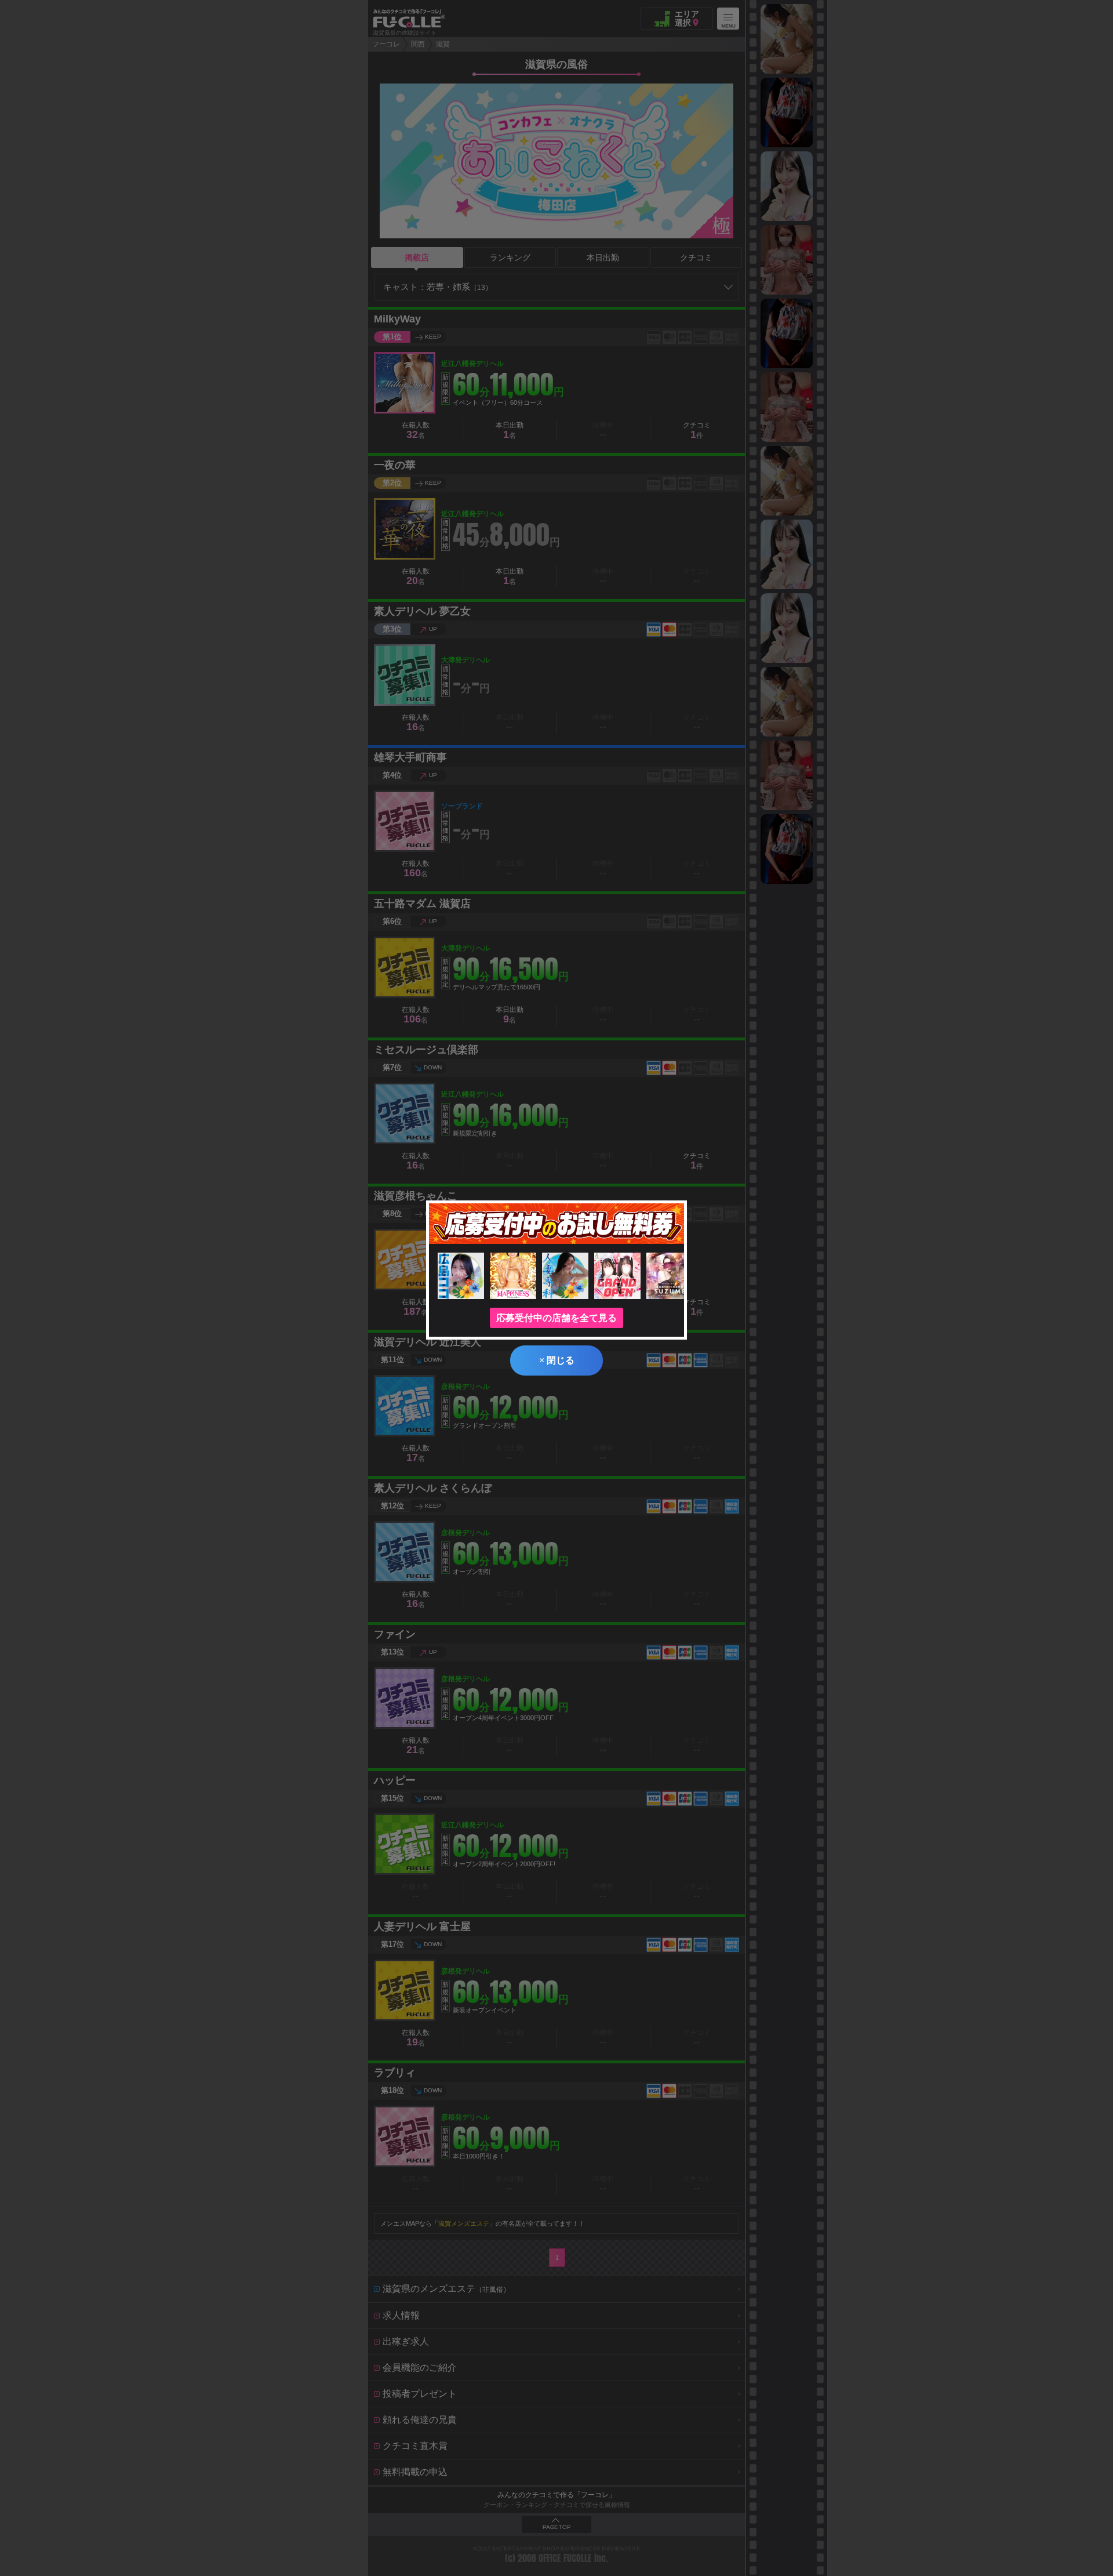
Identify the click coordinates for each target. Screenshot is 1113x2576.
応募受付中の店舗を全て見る (556, 1318)
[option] (787, 39)
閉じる (557, 1360)
